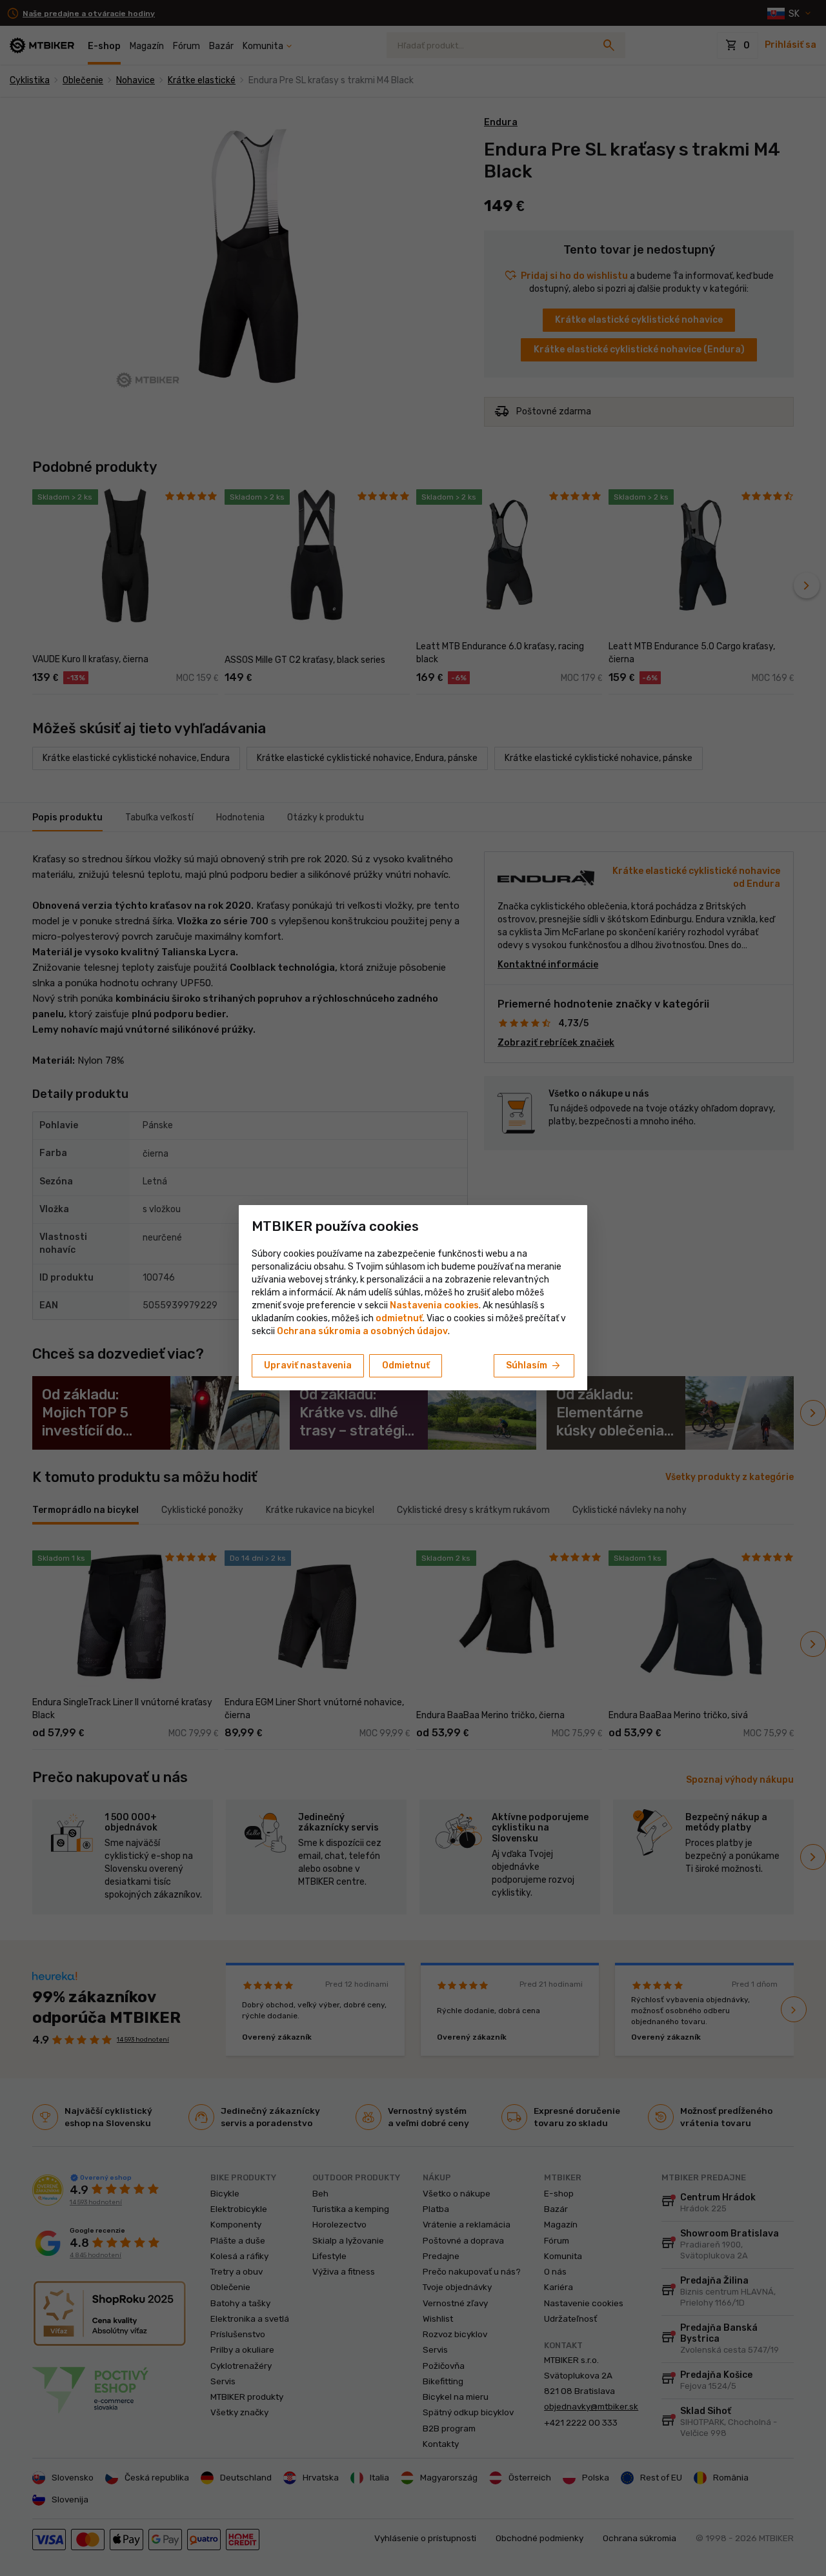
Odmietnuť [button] (406, 1365)
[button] (399, 1318)
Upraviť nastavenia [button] (308, 1365)
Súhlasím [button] (534, 1366)
